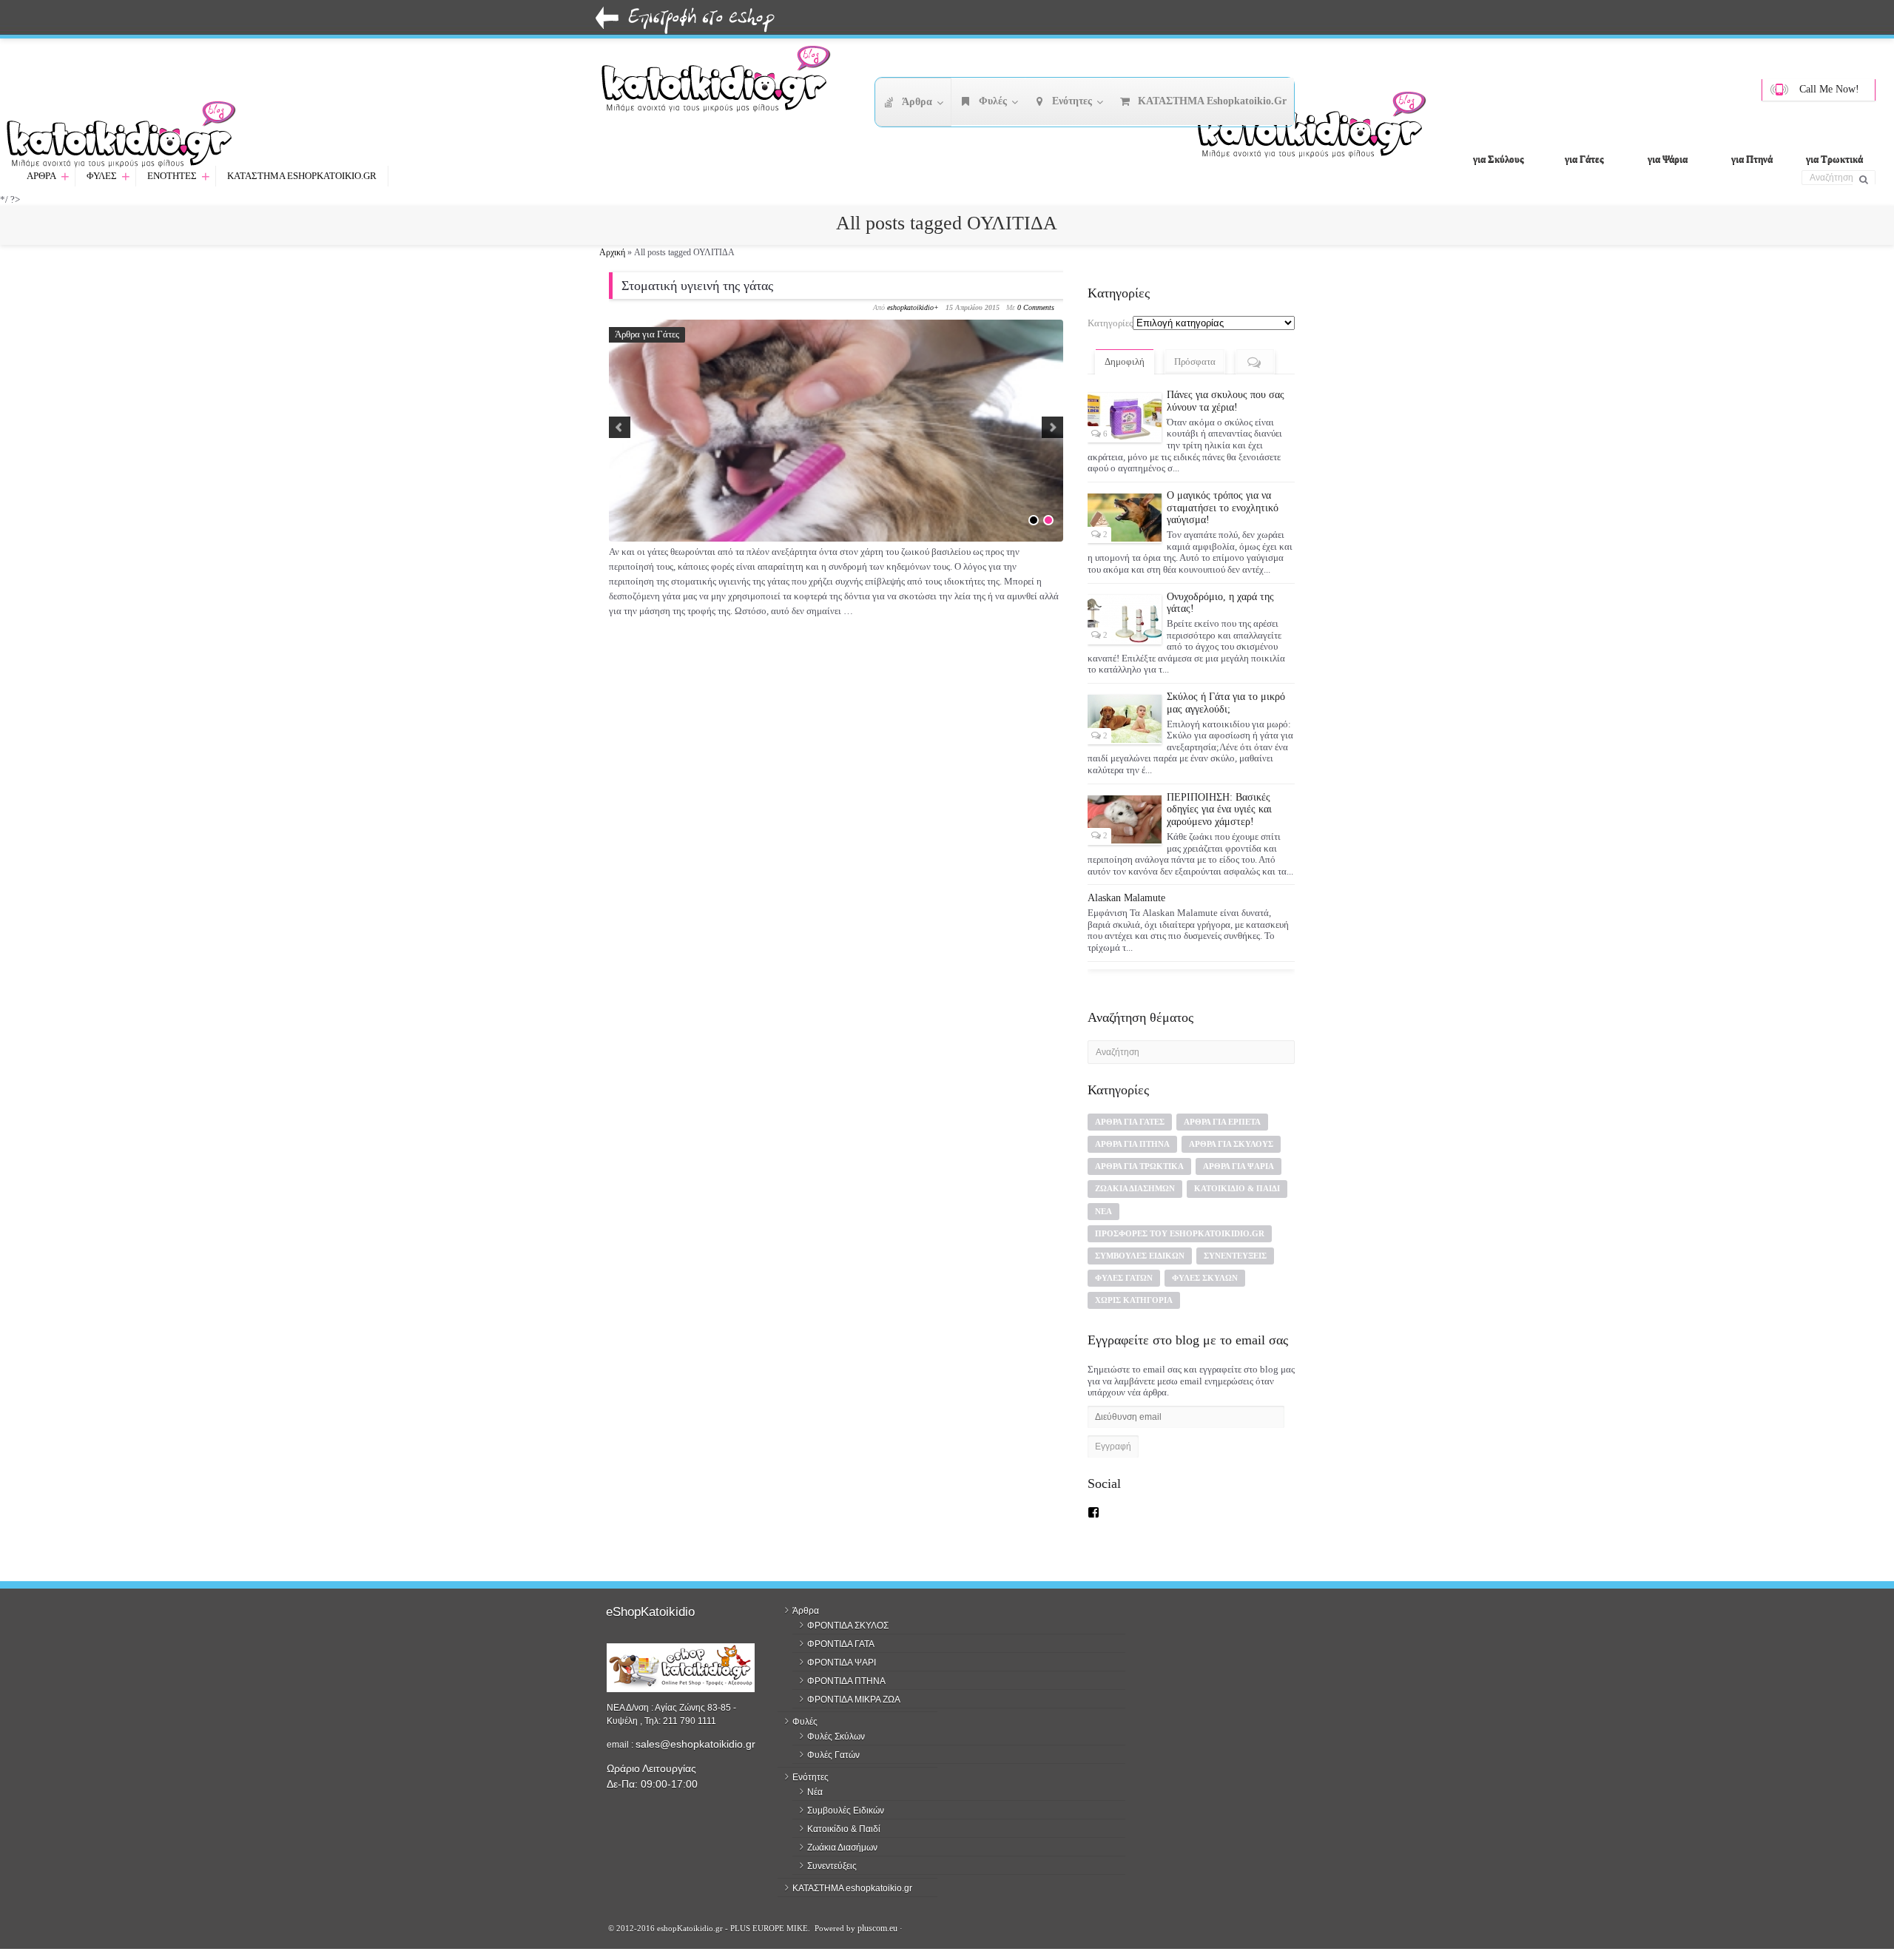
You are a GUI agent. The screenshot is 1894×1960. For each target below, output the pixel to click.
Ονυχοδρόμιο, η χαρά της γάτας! (1220, 603)
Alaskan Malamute (1126, 898)
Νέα (1103, 1211)
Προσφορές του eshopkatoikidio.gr (1180, 1233)
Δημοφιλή (1125, 361)
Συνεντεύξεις (1235, 1256)
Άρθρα (48, 176)
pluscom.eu (877, 1928)
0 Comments (1036, 307)
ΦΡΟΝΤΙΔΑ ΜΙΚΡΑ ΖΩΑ (854, 1700)
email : (621, 1745)
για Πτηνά (1752, 159)
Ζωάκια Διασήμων (1135, 1188)
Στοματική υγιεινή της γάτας (697, 286)
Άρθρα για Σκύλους (1231, 1144)
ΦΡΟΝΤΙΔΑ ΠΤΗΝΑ (846, 1681)
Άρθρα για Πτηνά (1132, 1144)
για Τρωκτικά (1834, 159)
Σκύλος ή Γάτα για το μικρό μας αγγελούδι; (1226, 703)
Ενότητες (179, 176)
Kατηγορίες (1110, 323)
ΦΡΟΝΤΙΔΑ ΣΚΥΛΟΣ (848, 1626)
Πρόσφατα (1195, 361)
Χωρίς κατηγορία (1134, 1300)
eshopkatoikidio (910, 307)
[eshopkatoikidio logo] (1317, 129)
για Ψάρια (1668, 159)
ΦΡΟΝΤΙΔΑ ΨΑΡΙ (842, 1663)
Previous (620, 427)
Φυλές (108, 176)
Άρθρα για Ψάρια (1238, 1166)
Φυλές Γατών (1124, 1278)
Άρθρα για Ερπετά (1222, 1122)
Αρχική (612, 252)
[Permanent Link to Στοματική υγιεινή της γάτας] (836, 471)
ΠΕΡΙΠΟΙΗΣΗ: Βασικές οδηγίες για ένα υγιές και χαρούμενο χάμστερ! (1219, 810)
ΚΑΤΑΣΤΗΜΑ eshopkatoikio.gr (302, 176)
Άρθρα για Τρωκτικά (1139, 1166)
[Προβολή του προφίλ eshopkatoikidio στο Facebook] (1093, 1512)
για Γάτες (1584, 159)
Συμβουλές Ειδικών (1140, 1256)
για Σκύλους (1498, 159)
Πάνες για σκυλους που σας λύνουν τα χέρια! (1226, 401)
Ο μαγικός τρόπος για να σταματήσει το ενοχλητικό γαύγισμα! (1223, 508)
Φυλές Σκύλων (1205, 1278)
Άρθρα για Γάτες (647, 334)
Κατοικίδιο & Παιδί (1237, 1188)
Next (1052, 427)
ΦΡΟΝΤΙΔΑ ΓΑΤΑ (841, 1644)
